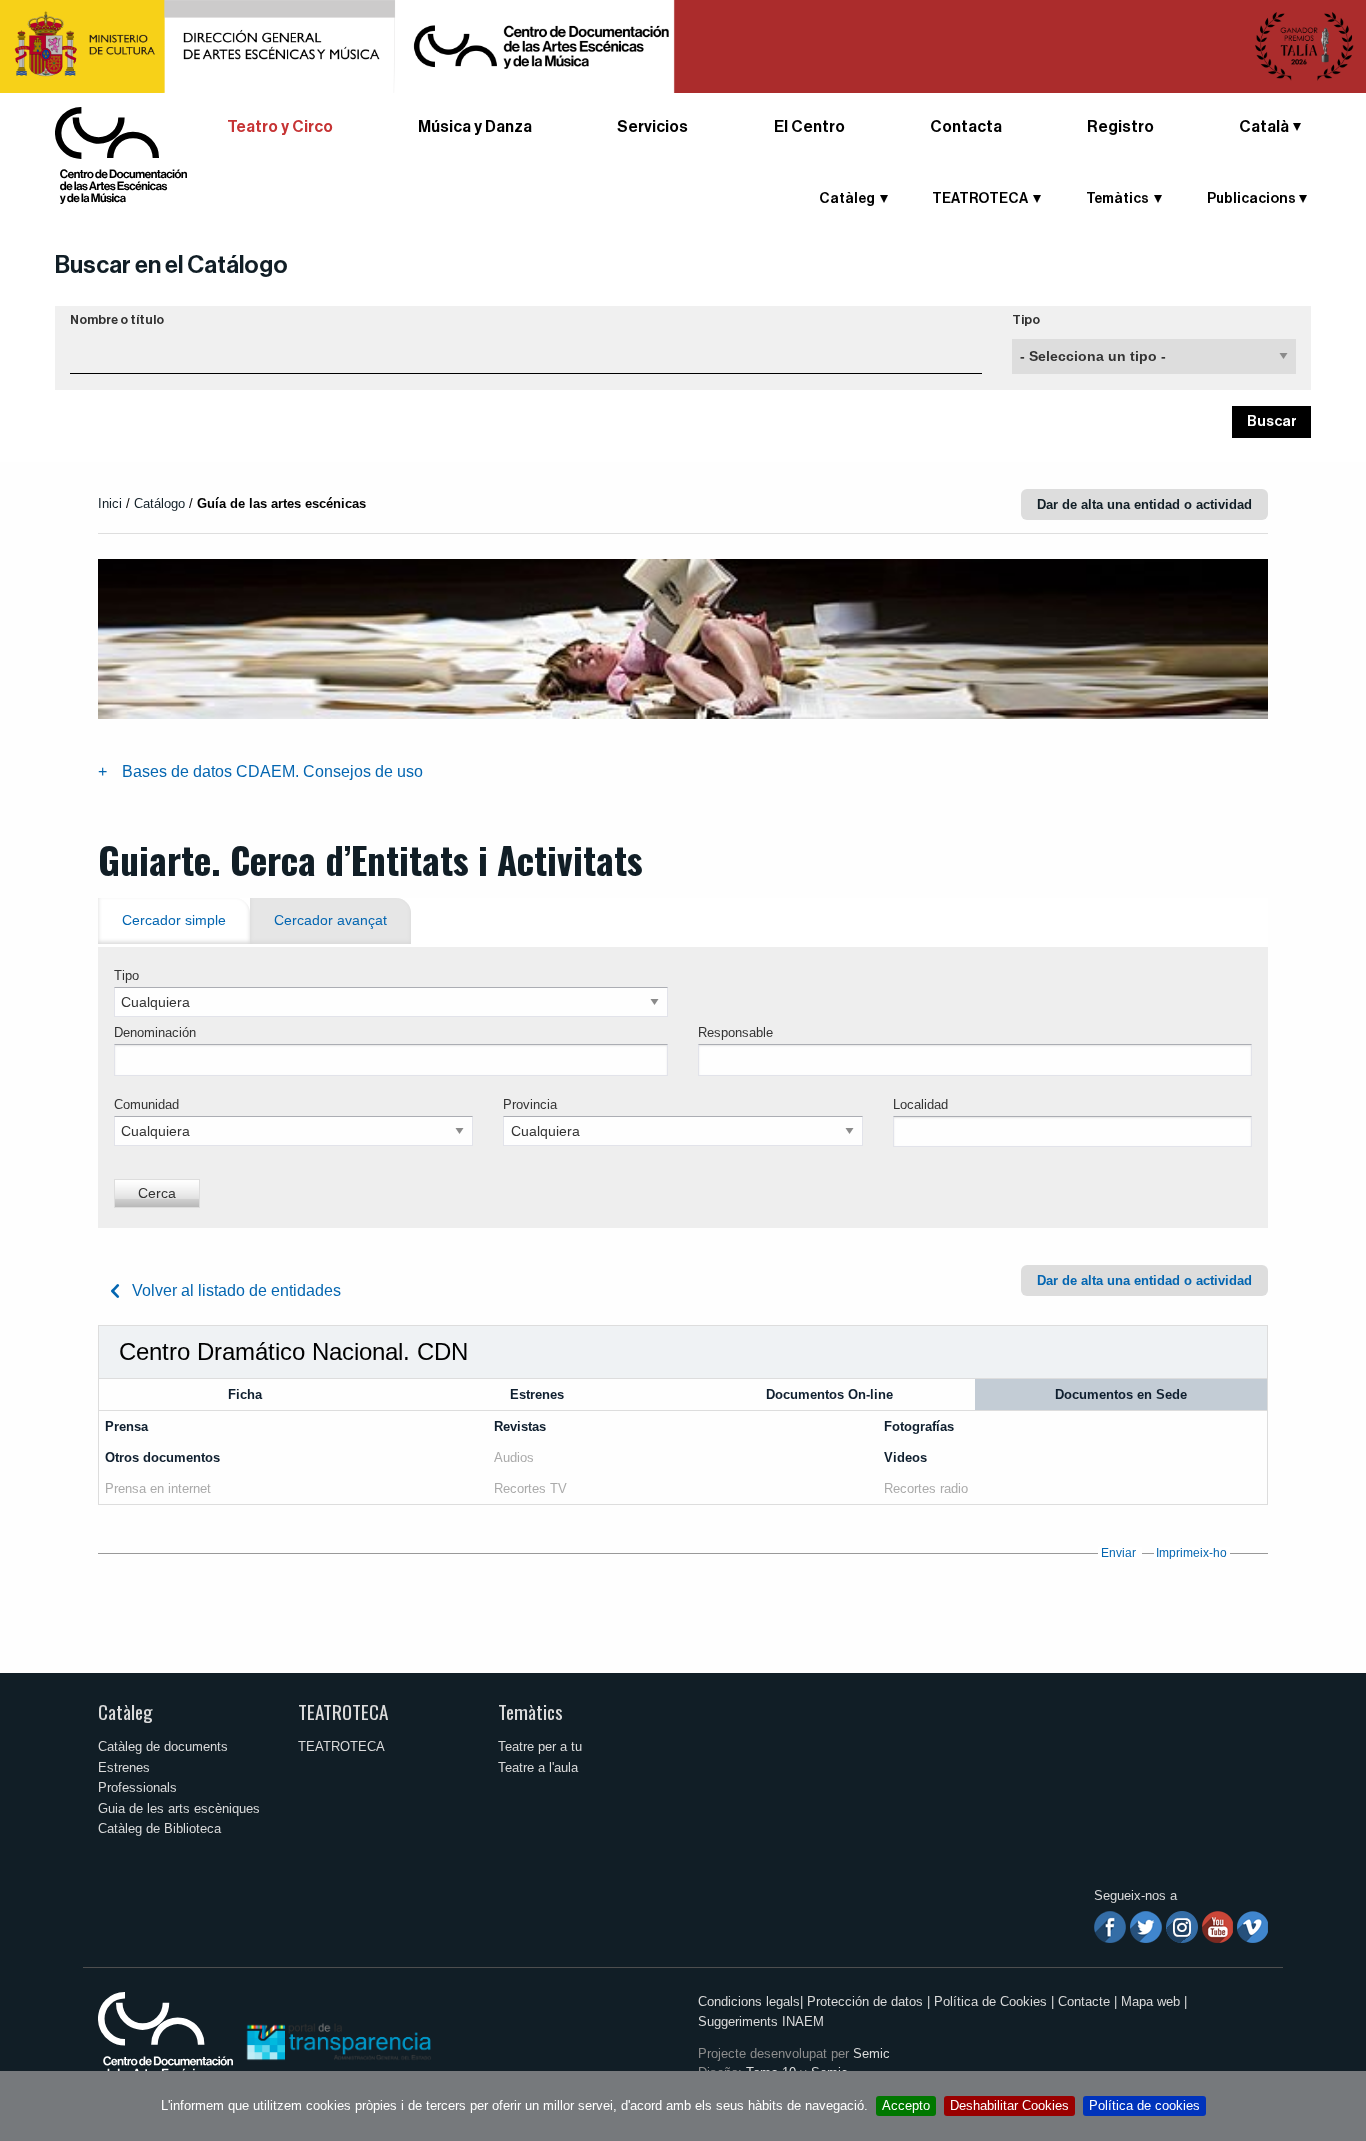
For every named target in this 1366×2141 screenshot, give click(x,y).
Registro (1120, 127)
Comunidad (146, 1104)
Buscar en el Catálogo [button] (171, 265)
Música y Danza (475, 127)
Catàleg (125, 1711)
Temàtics (530, 1711)
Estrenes (124, 1767)
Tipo (1026, 320)
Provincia (530, 1104)
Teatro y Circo (280, 127)
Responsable (735, 1032)
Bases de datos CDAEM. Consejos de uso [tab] (272, 771)
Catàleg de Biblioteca (159, 1828)
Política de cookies (1144, 2105)
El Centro (809, 127)
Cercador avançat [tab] (330, 920)
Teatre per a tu (540, 1746)
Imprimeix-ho (1191, 1553)
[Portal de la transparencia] (337, 2040)
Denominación (155, 1032)
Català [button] (1264, 127)
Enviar (1118, 1553)
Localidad (920, 1104)
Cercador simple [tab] (174, 920)
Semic (871, 2053)
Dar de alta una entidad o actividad (1144, 504)
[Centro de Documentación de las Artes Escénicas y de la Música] (121, 154)
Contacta (966, 127)
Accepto (906, 2105)
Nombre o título (117, 320)
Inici (110, 503)
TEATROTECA (343, 1711)
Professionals (137, 1787)
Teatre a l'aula (538, 1767)
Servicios (652, 127)
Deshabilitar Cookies (1009, 2105)
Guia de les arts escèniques (179, 1808)
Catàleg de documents (163, 1746)
